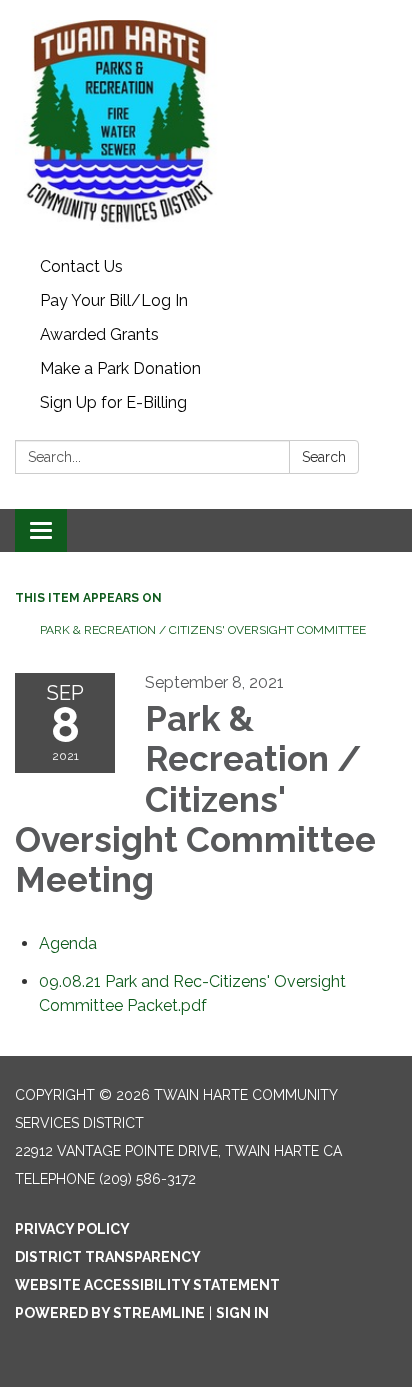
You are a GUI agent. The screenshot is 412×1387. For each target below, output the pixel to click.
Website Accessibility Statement (147, 1285)
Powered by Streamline (110, 1313)
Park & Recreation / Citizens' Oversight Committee (203, 630)
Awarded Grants (99, 334)
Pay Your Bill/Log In (114, 300)
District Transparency (108, 1257)
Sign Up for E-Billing (113, 402)
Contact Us (81, 266)
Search (324, 457)
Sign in (242, 1313)
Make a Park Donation (120, 368)
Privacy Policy (72, 1229)
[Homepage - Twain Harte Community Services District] (206, 125)
